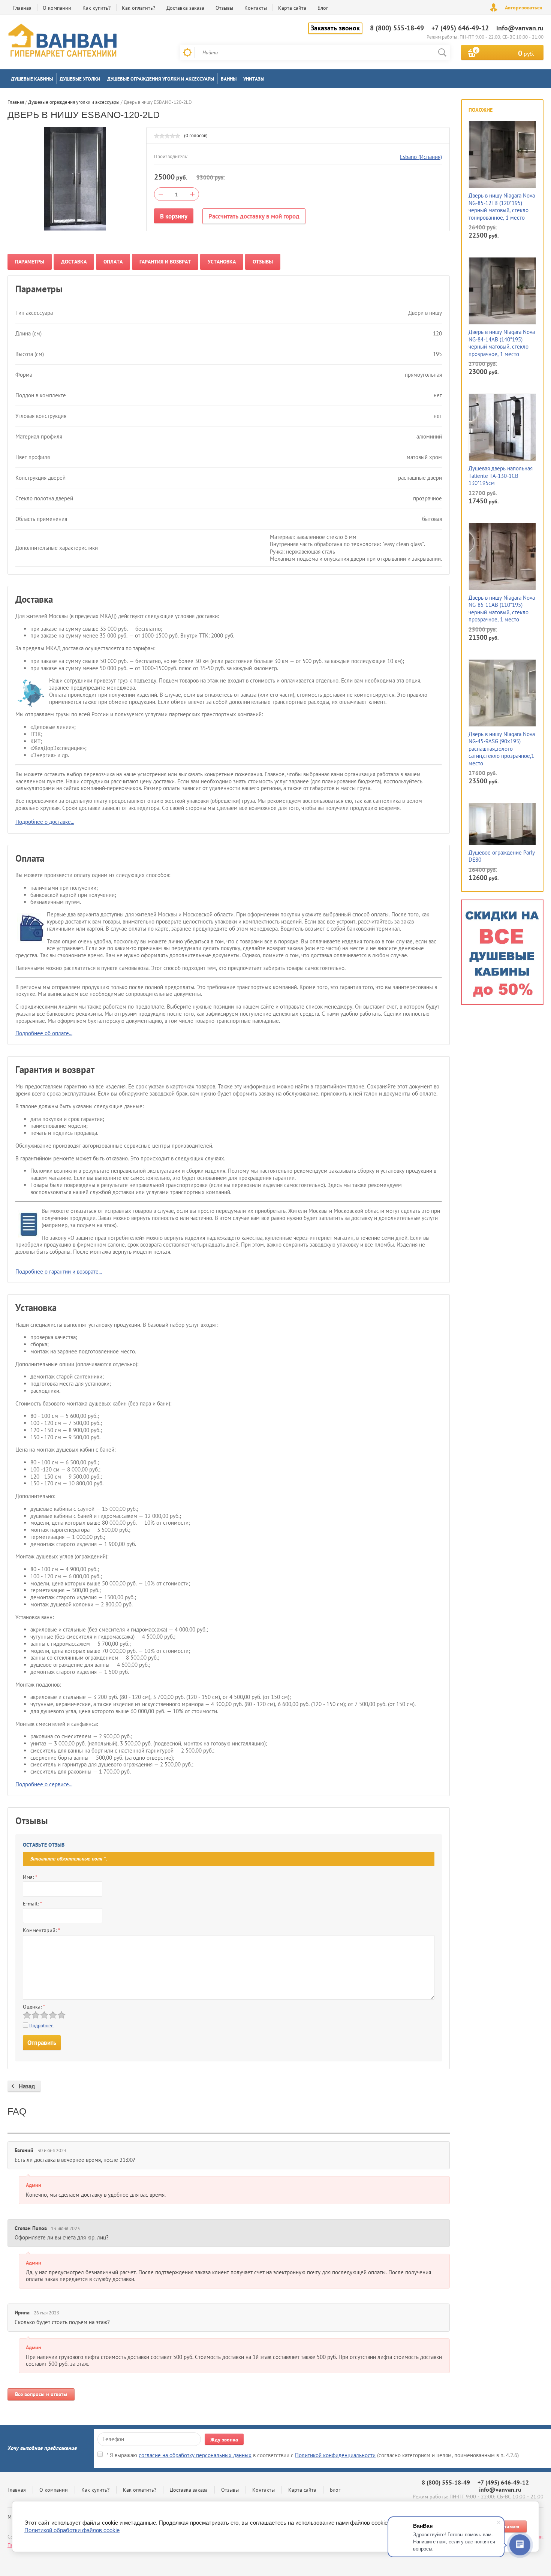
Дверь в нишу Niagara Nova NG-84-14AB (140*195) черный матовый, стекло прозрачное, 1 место (502, 343)
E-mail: (32, 1904)
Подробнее (41, 2026)
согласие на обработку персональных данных (195, 2455)
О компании (57, 8)
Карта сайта (292, 8)
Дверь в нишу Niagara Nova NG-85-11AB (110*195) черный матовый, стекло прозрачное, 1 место (502, 609)
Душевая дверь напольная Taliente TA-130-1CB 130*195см (501, 476)
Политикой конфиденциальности (335, 2455)
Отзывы (224, 8)
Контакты (256, 8)
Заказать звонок (335, 28)
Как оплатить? (138, 8)
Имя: (30, 1877)
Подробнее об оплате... (44, 1033)
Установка (222, 262)
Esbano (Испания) (421, 157)
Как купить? (97, 8)
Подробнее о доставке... (45, 822)
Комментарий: (41, 1930)
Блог (323, 8)
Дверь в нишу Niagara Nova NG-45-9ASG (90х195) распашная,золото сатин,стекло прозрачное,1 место (502, 749)
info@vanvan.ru (520, 28)
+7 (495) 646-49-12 (460, 28)
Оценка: (34, 2007)
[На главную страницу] (64, 42)
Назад (27, 2086)
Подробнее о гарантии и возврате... (59, 1272)
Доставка (74, 262)
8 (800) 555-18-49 (397, 28)
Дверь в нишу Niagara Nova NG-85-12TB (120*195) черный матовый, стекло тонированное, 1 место (502, 207)
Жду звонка (224, 2440)
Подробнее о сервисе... (44, 1784)
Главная (22, 8)
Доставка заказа (185, 8)
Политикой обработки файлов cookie (72, 2530)
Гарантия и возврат (165, 262)
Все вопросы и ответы (41, 2394)
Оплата (113, 262)
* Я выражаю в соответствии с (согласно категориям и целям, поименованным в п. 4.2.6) (313, 2455)
